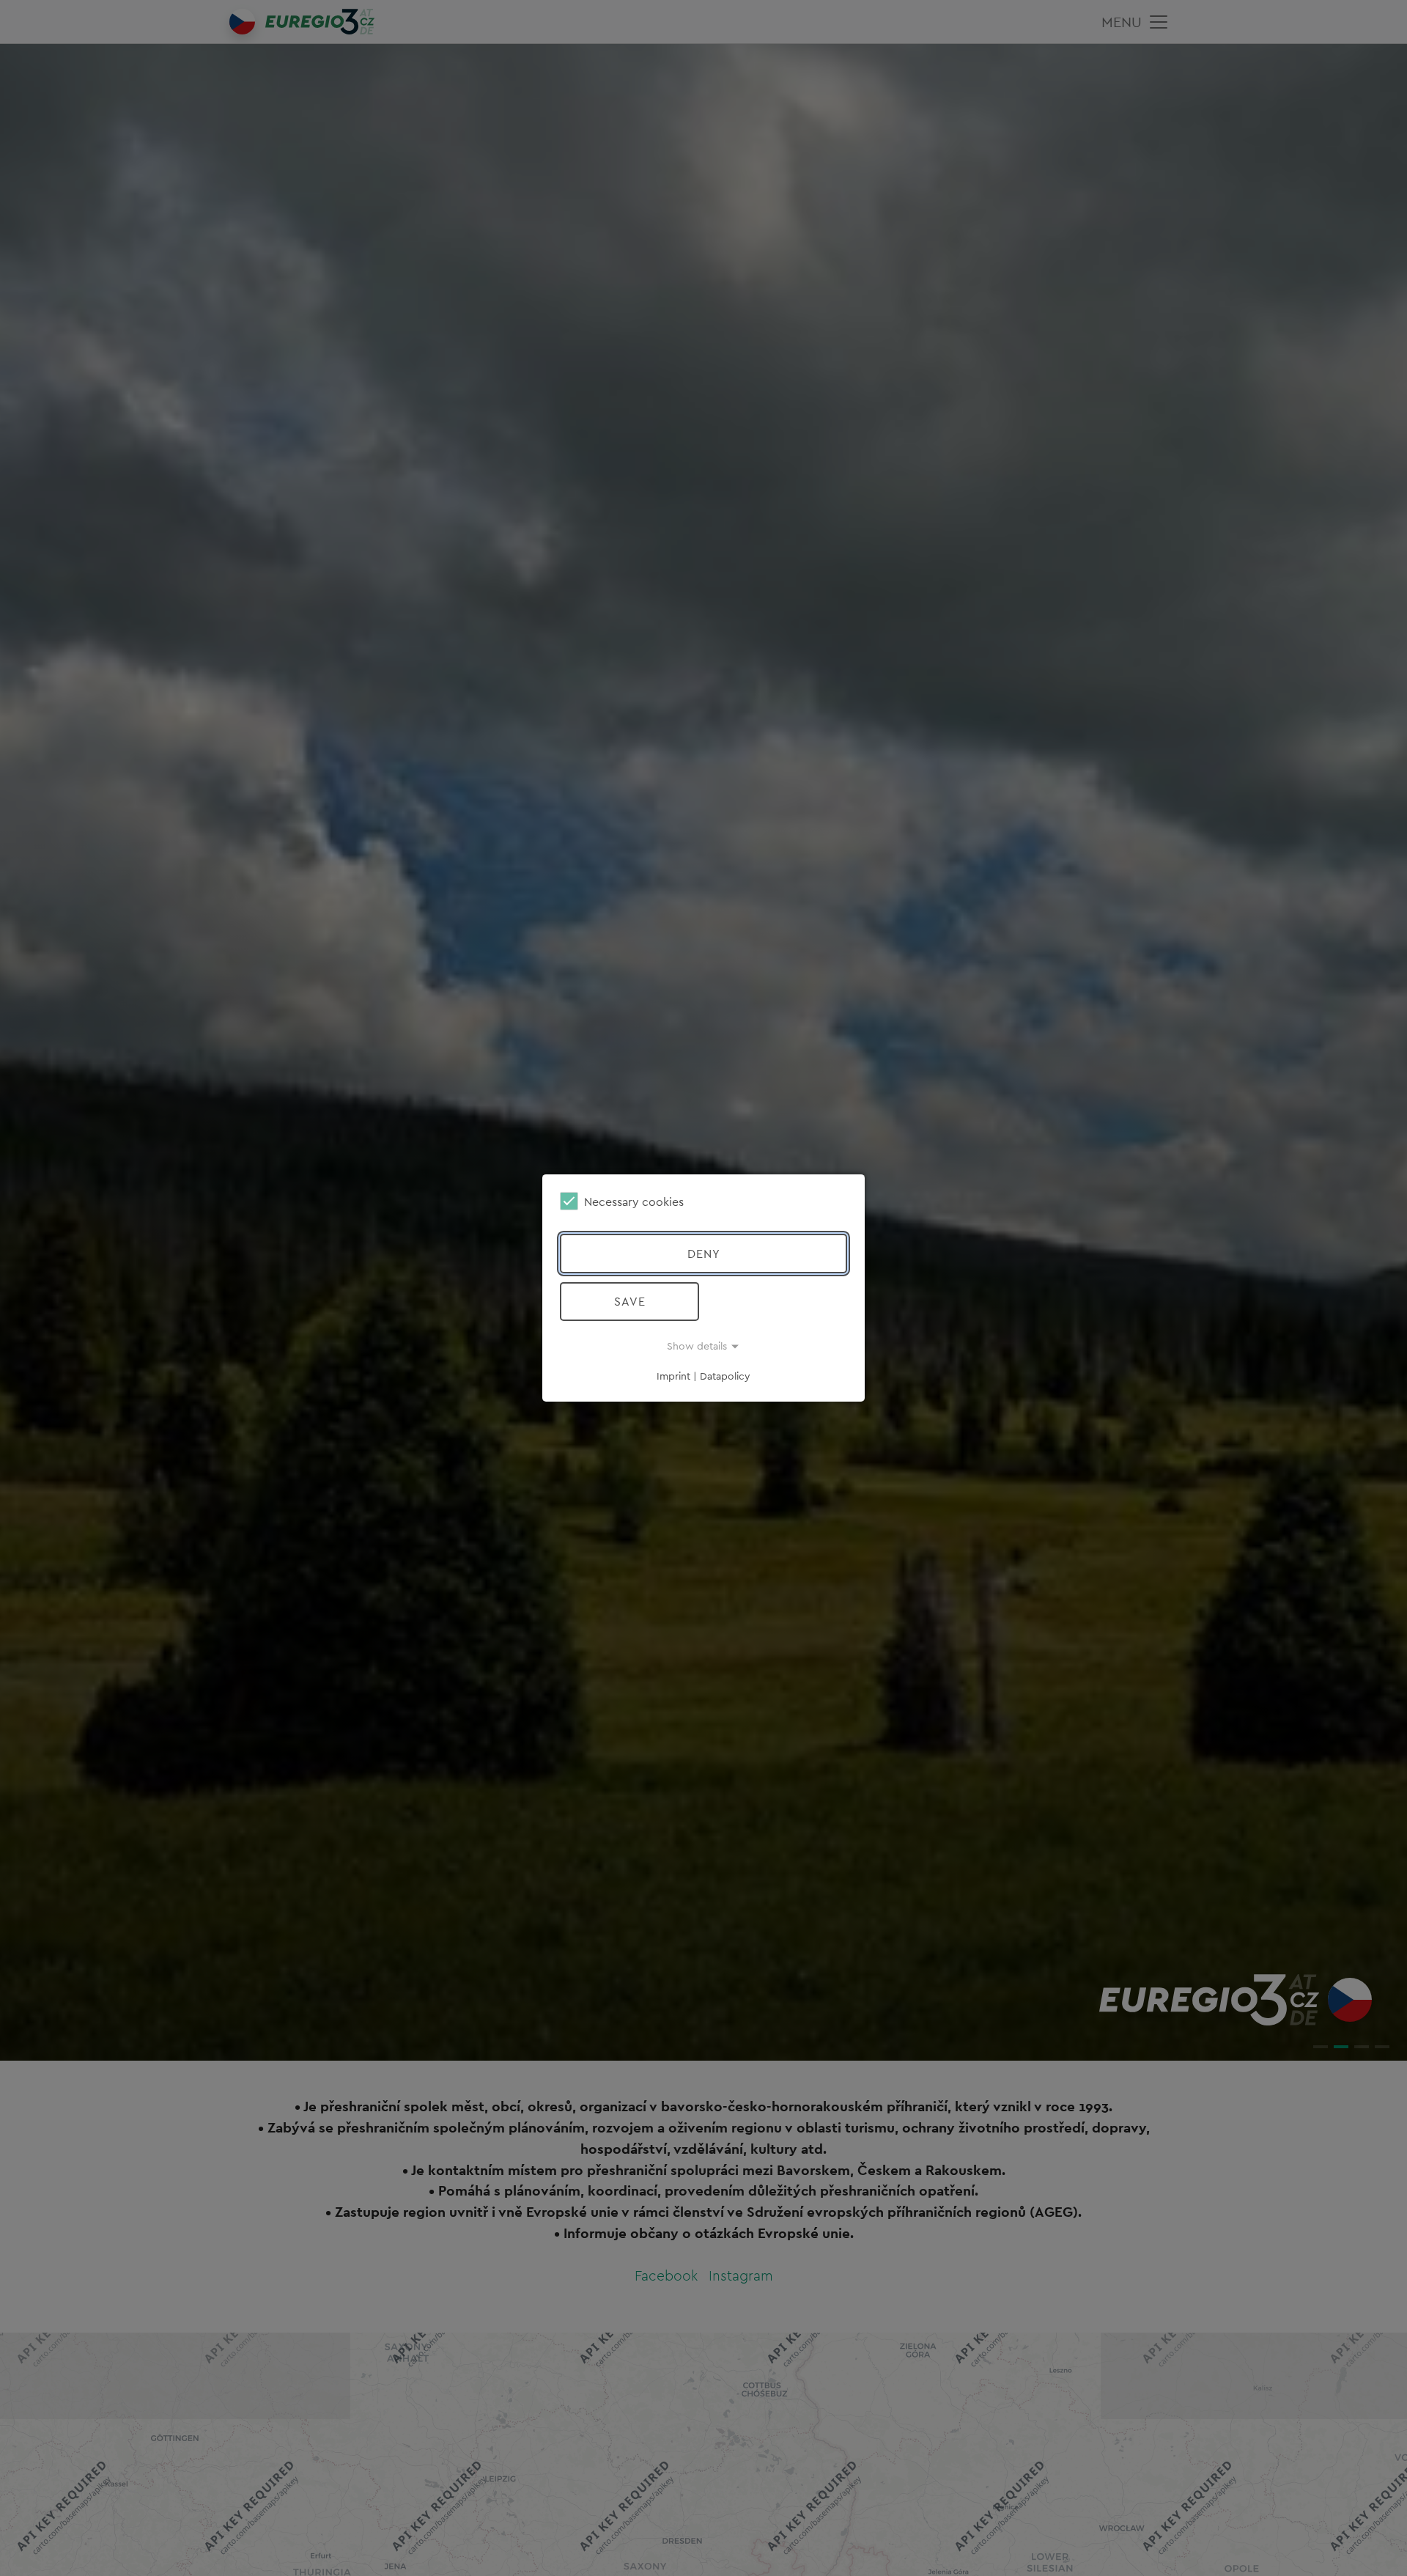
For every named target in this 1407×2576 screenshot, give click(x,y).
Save (630, 1301)
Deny (704, 1254)
